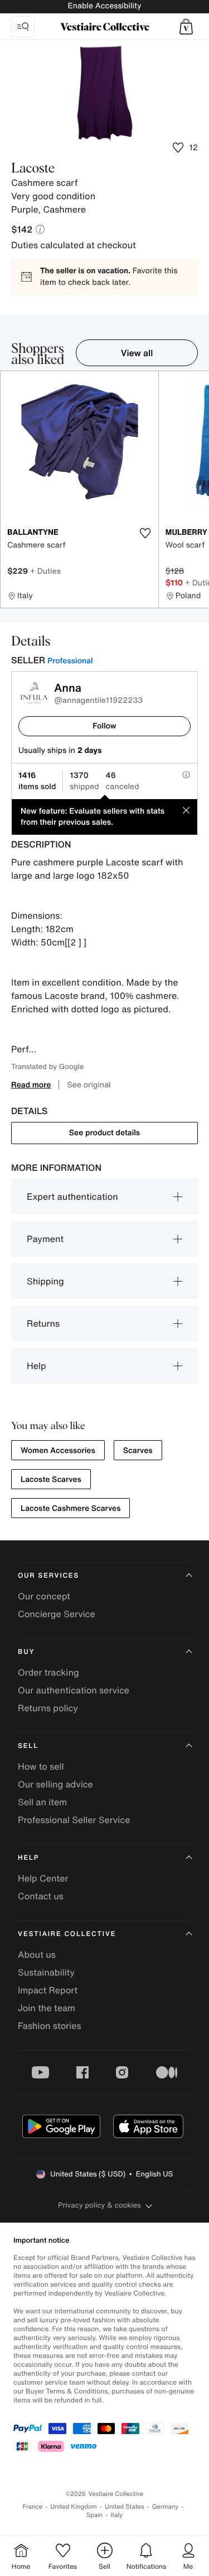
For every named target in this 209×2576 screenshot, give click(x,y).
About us (37, 1954)
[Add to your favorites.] (145, 533)
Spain (95, 2515)
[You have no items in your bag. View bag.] (186, 27)
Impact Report (48, 1990)
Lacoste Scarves (51, 1479)
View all (137, 353)
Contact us (41, 1896)
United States (125, 2507)
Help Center (43, 1878)
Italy (116, 2515)
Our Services (48, 1576)
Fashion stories (50, 2026)
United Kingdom (74, 2507)
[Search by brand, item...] (23, 27)
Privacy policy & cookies (99, 2205)
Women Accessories (58, 1450)
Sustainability (46, 1972)
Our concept (44, 1596)
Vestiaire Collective (67, 1934)
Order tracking (48, 1672)
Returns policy (48, 1708)
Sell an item (42, 1802)
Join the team (47, 2008)
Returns (43, 1323)
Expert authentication (72, 1196)
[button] (186, 27)
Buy (26, 1652)
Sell (28, 1746)
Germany (166, 2507)
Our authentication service (74, 1690)
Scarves (138, 1450)
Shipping (45, 1281)
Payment (45, 1239)
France (33, 2507)
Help (37, 1366)
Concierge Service (57, 1614)
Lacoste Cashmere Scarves (71, 1508)
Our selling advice (55, 1784)
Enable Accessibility (104, 6)
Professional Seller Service (74, 1820)
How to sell (41, 1766)
